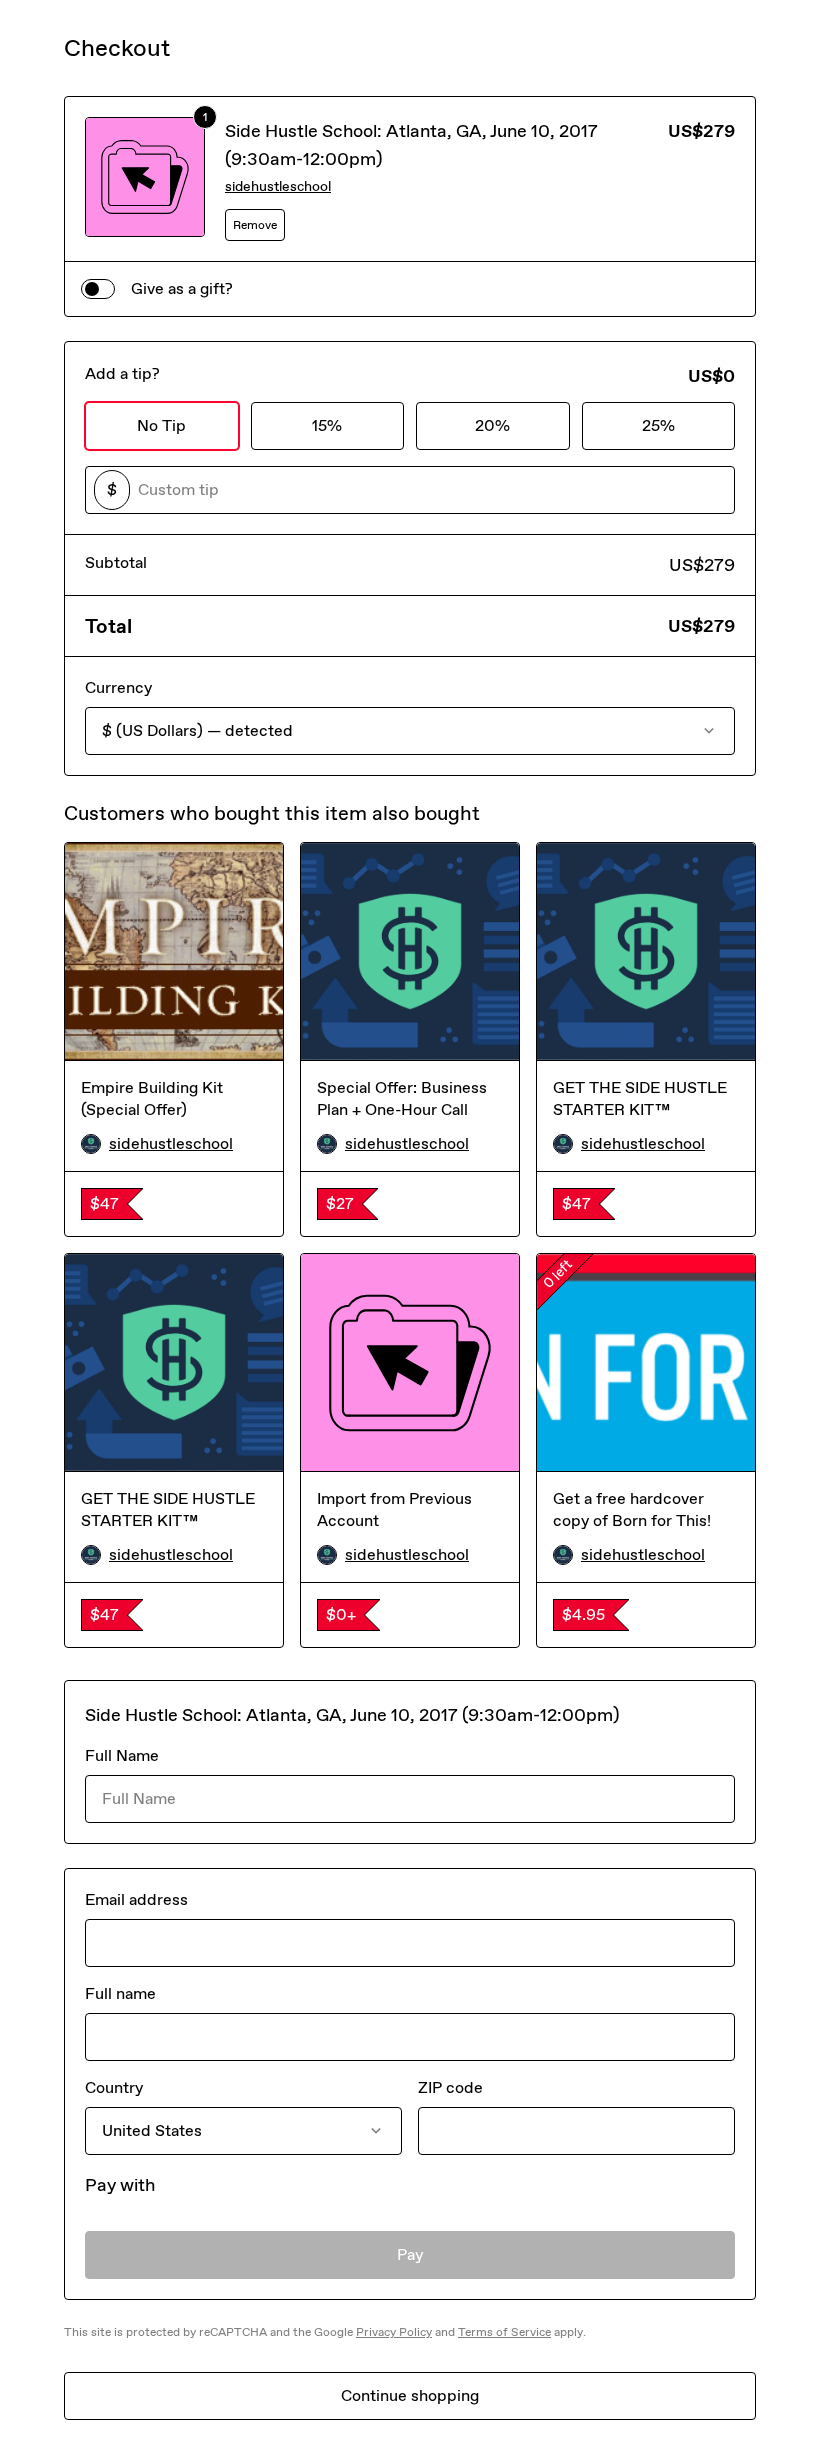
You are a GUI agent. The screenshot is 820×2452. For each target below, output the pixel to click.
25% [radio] (658, 425)
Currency (118, 687)
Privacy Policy (394, 2332)
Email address (136, 1899)
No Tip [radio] (161, 425)
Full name (120, 1993)
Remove (255, 225)
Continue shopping (410, 2395)
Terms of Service (504, 2332)
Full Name (122, 1755)
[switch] (98, 289)
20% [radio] (492, 425)
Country (114, 2087)
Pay (410, 2254)
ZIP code (450, 2087)
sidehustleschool (278, 186)
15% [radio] (327, 425)
